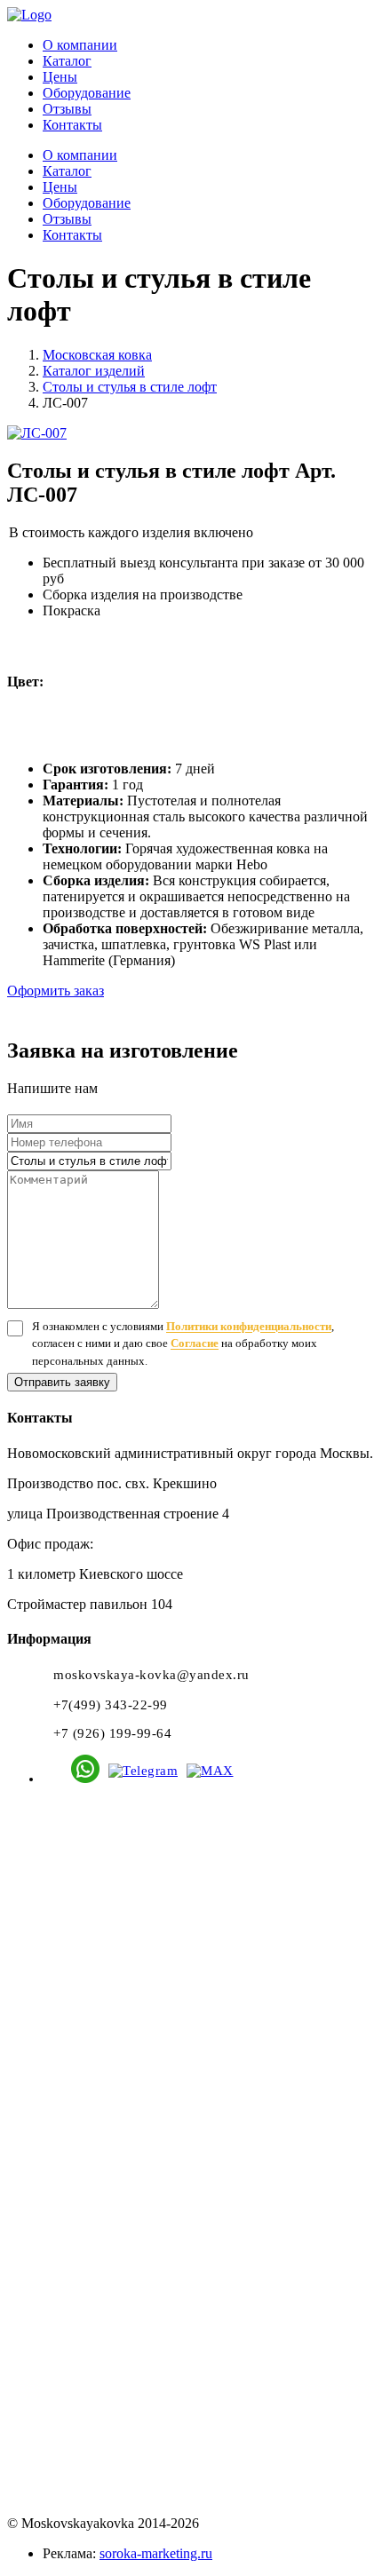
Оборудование (87, 93)
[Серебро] (167, 660)
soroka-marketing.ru (156, 2553)
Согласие (195, 1343)
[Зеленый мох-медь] (196, 717)
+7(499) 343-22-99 (111, 1705)
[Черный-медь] (92, 717)
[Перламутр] (97, 660)
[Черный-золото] (57, 717)
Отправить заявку (62, 1382)
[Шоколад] (305, 660)
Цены (60, 77)
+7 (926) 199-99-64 (112, 1733)
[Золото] (23, 717)
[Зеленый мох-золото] (127, 717)
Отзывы (67, 109)
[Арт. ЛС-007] (191, 433)
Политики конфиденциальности (249, 1326)
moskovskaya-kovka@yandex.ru (151, 1675)
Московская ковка (97, 355)
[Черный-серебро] (231, 717)
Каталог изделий (94, 371)
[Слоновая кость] (132, 660)
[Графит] (201, 660)
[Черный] (236, 660)
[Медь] (340, 660)
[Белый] (63, 660)
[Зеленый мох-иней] (161, 717)
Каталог (67, 61)
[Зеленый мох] (271, 660)
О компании (80, 45)
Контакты (72, 125)
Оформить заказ (56, 991)
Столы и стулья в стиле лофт (130, 387)
